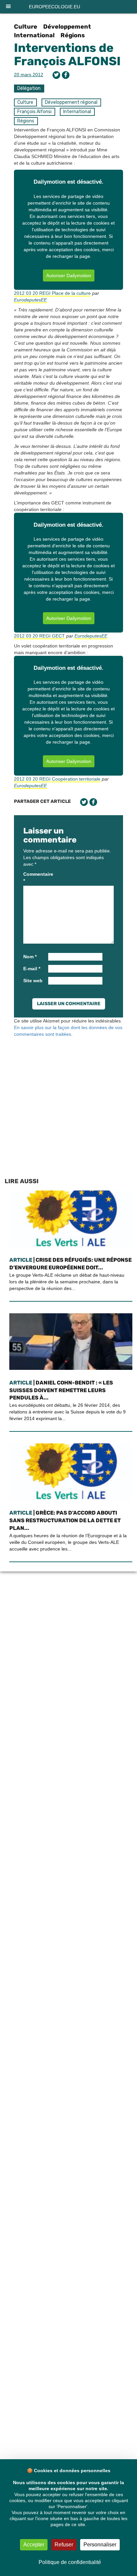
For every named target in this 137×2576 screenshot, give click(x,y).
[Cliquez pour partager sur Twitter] (56, 75)
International (34, 35)
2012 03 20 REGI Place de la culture (52, 293)
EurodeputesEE (30, 300)
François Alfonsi (34, 112)
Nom (30, 957)
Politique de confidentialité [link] (70, 2562)
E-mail (32, 969)
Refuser (64, 2545)
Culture (26, 27)
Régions (73, 35)
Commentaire (35, 877)
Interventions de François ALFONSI (67, 54)
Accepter (34, 2545)
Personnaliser (100, 2545)
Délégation (29, 88)
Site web (33, 981)
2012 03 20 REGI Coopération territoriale (57, 779)
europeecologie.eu (55, 7)
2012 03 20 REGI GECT (39, 636)
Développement (67, 27)
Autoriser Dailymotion (69, 276)
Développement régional (71, 102)
